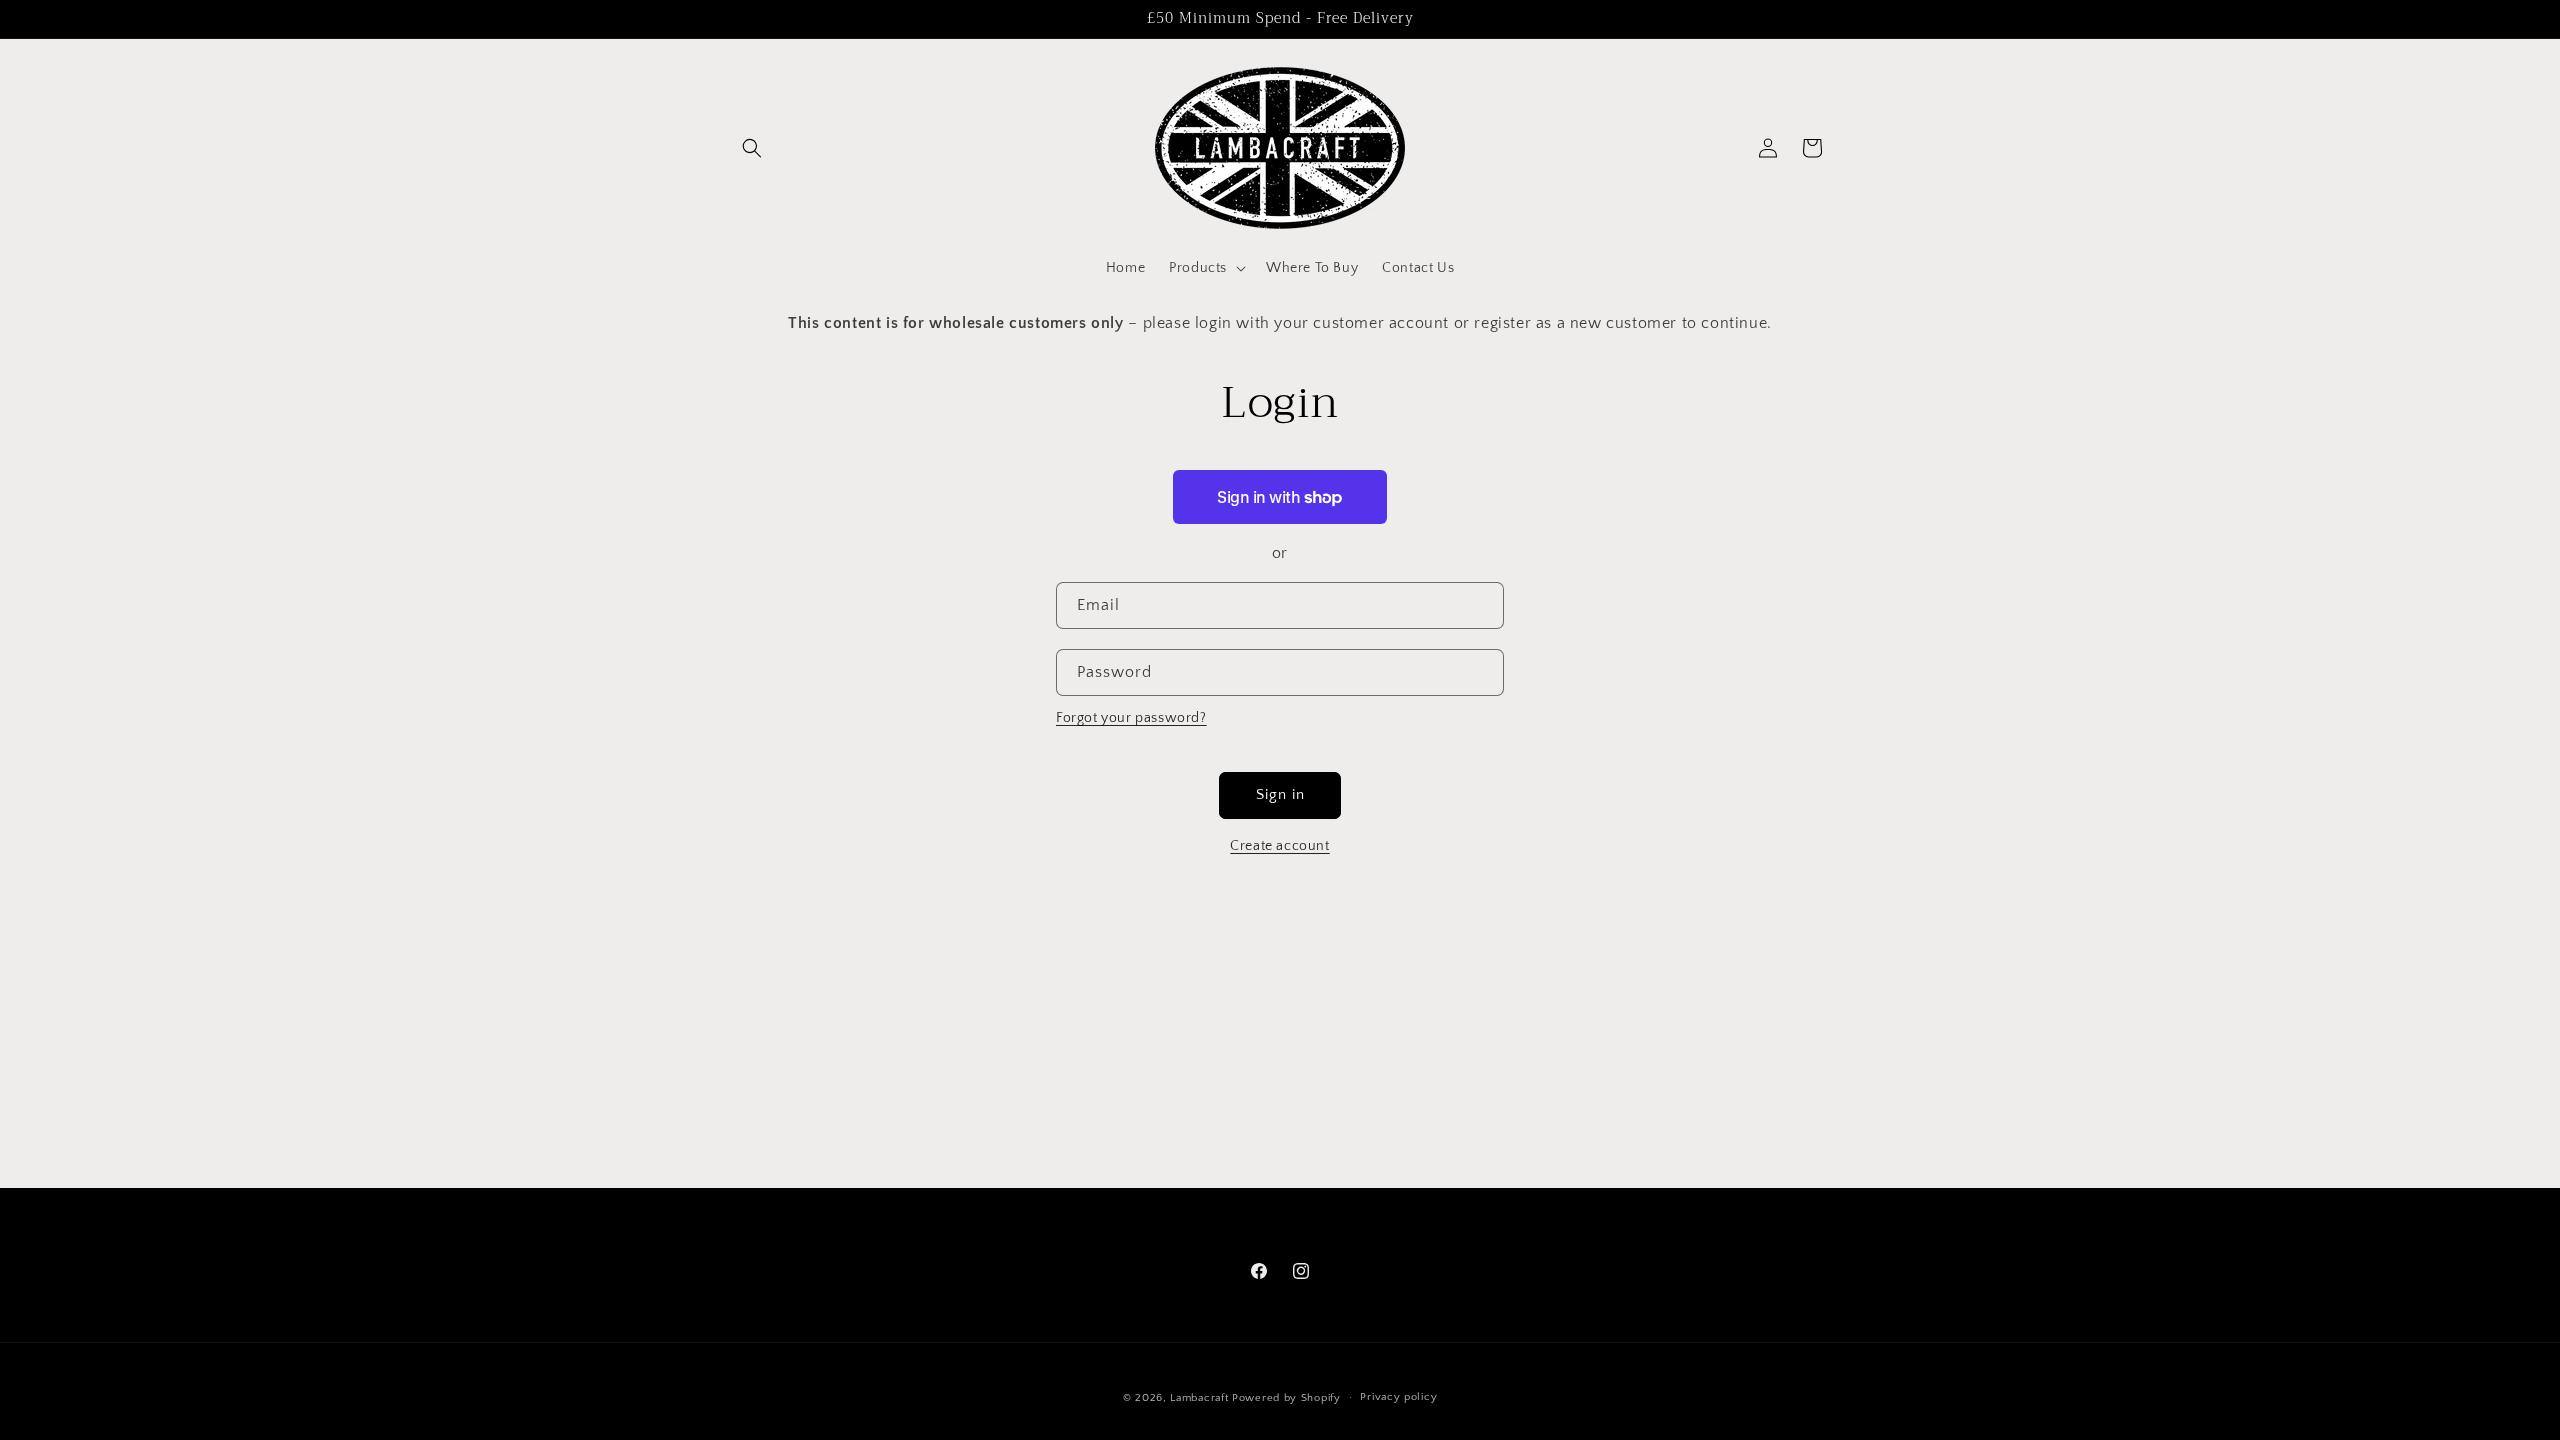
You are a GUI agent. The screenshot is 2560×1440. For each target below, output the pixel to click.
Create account (1279, 846)
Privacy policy (1398, 1397)
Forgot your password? (1131, 718)
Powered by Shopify (1286, 1398)
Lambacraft (1199, 1398)
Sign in (1280, 794)
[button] (752, 148)
